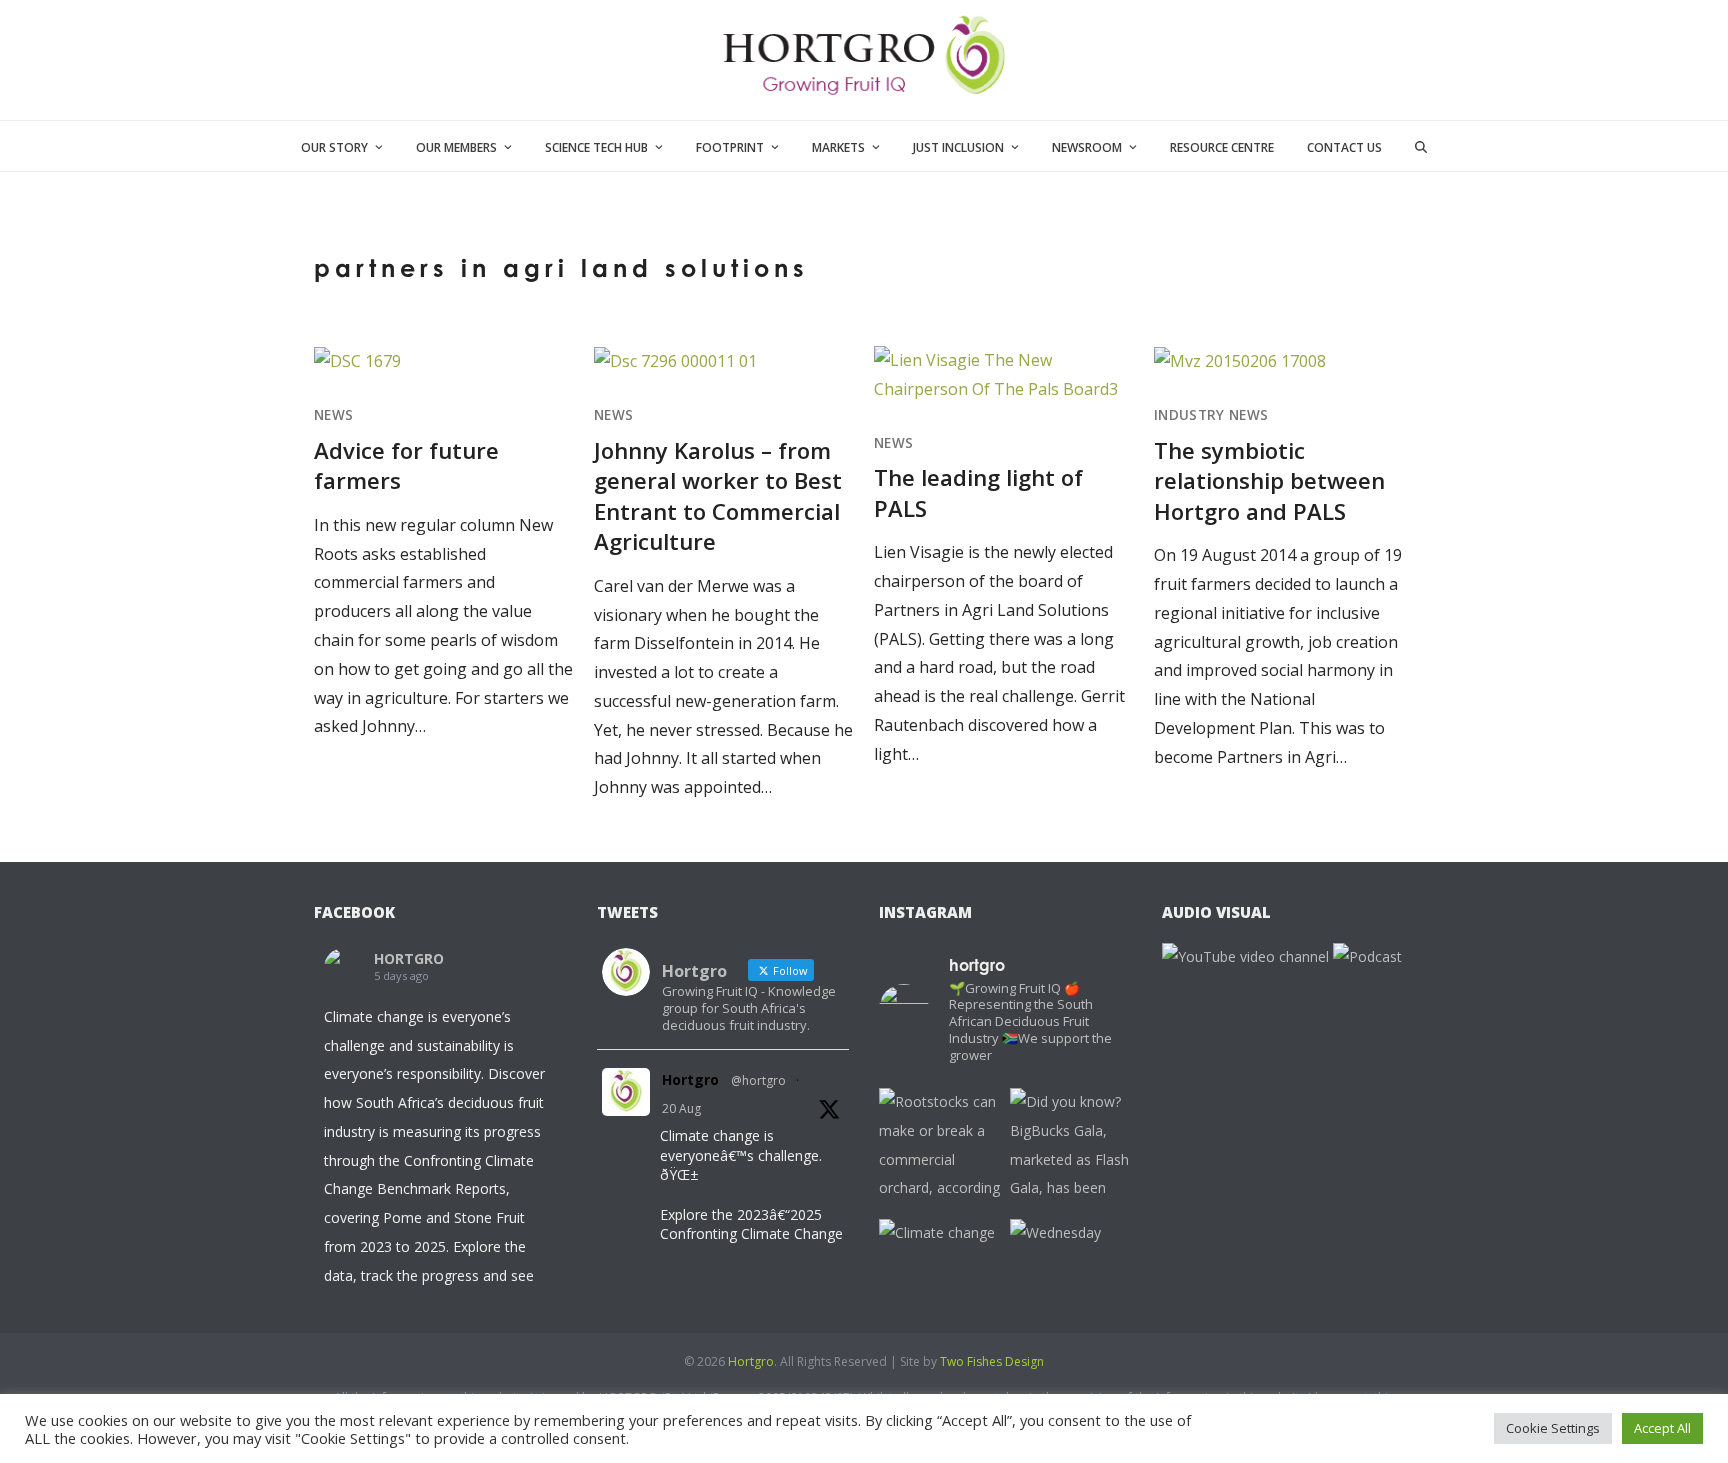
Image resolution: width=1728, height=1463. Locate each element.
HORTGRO (409, 958)
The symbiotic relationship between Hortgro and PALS (1269, 480)
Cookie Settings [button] (1553, 1428)
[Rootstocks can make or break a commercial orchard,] (939, 1148)
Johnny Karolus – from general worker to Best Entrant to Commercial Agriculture (718, 495)
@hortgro (758, 1080)
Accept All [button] (1662, 1428)
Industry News (1211, 415)
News (333, 415)
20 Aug (681, 1108)
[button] (1421, 146)
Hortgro (690, 1079)
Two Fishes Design (992, 1361)
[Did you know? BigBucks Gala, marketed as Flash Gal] (1070, 1148)
